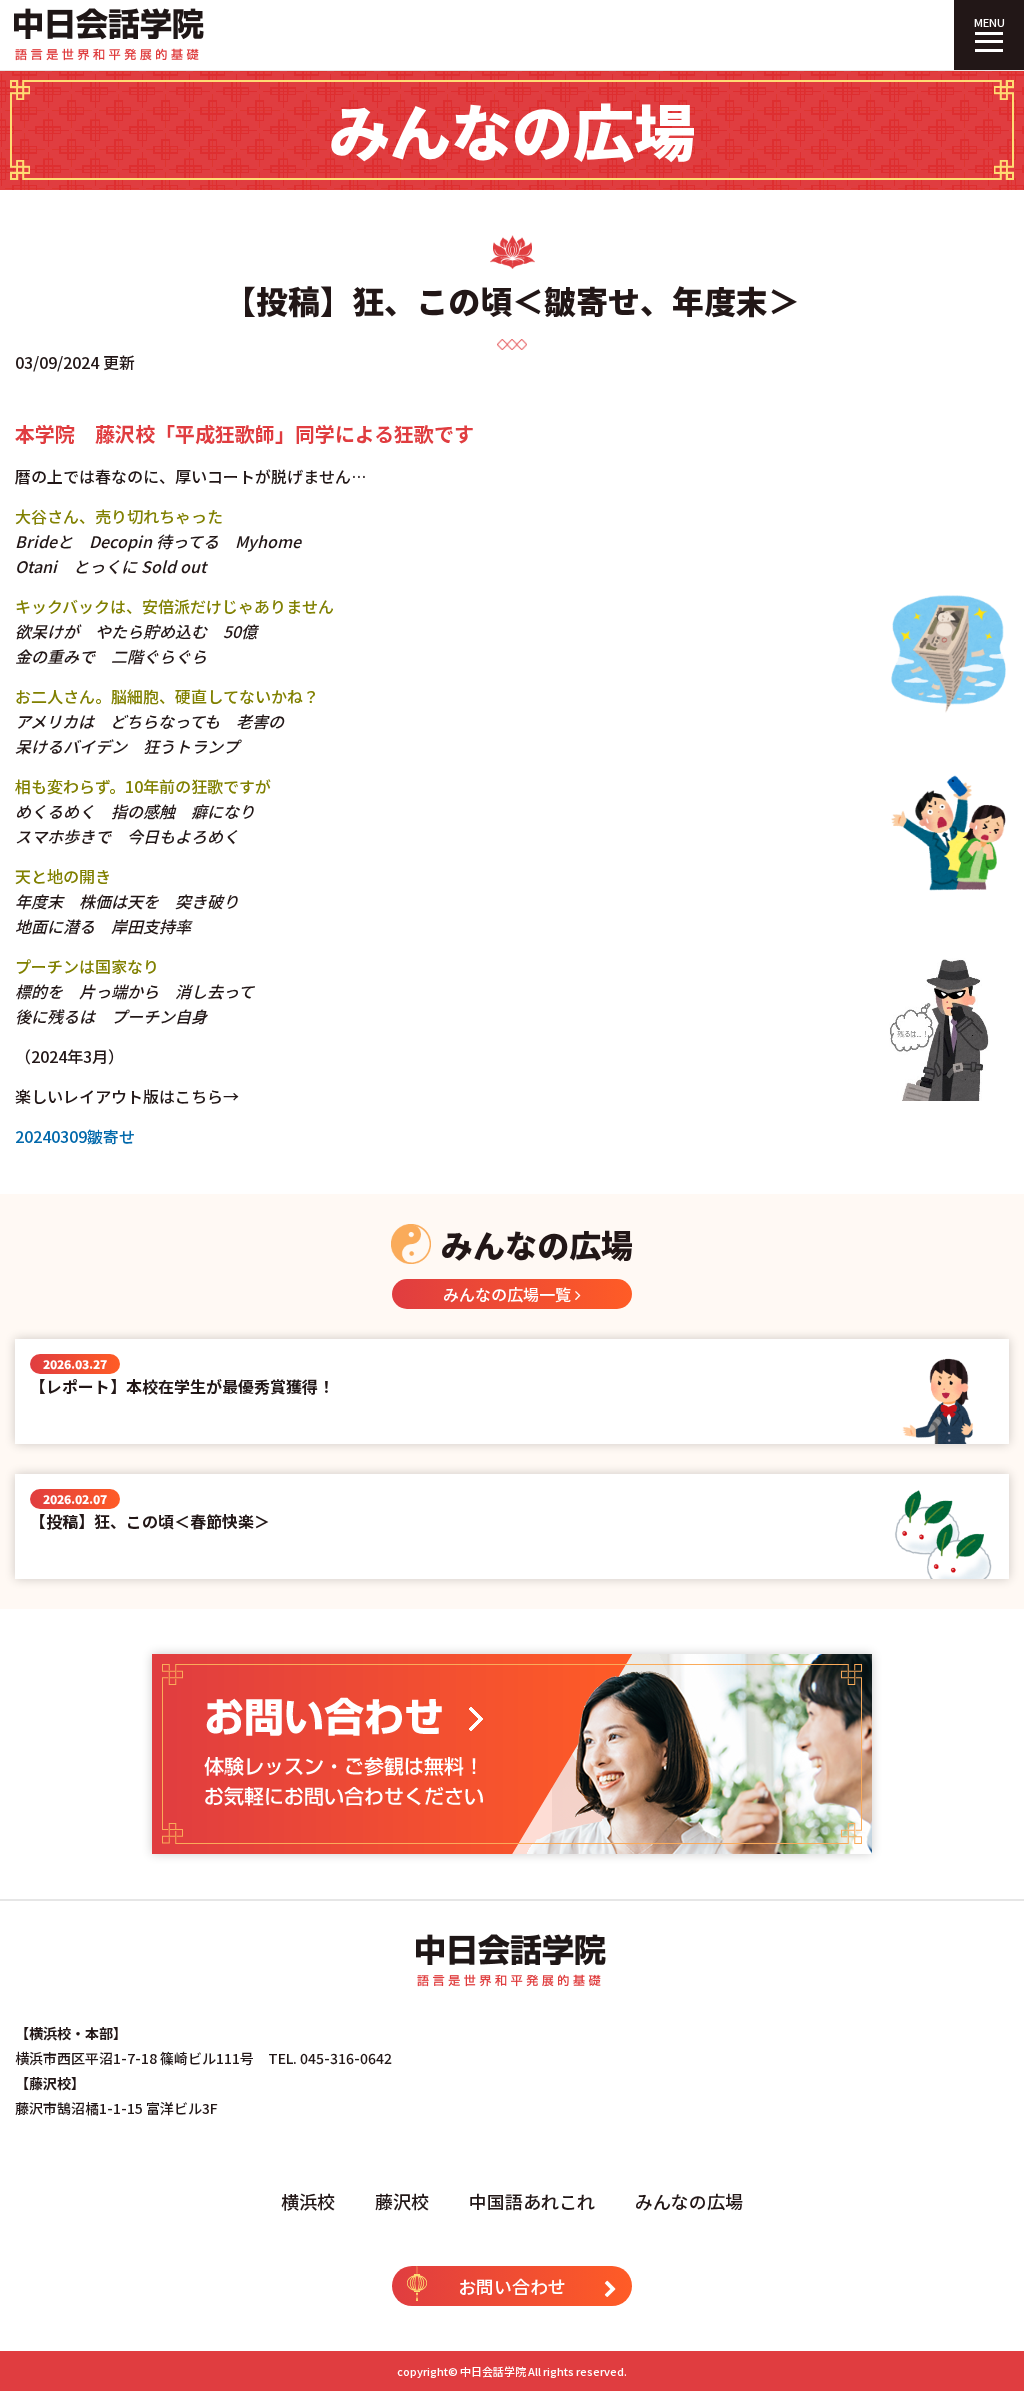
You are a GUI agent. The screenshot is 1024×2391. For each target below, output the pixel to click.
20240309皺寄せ (75, 1136)
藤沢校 (402, 2201)
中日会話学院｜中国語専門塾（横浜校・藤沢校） (110, 35)
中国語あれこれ (532, 2201)
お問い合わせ (512, 2286)
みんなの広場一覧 (509, 1294)
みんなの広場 (689, 2201)
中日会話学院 (493, 2371)
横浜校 (308, 2201)
